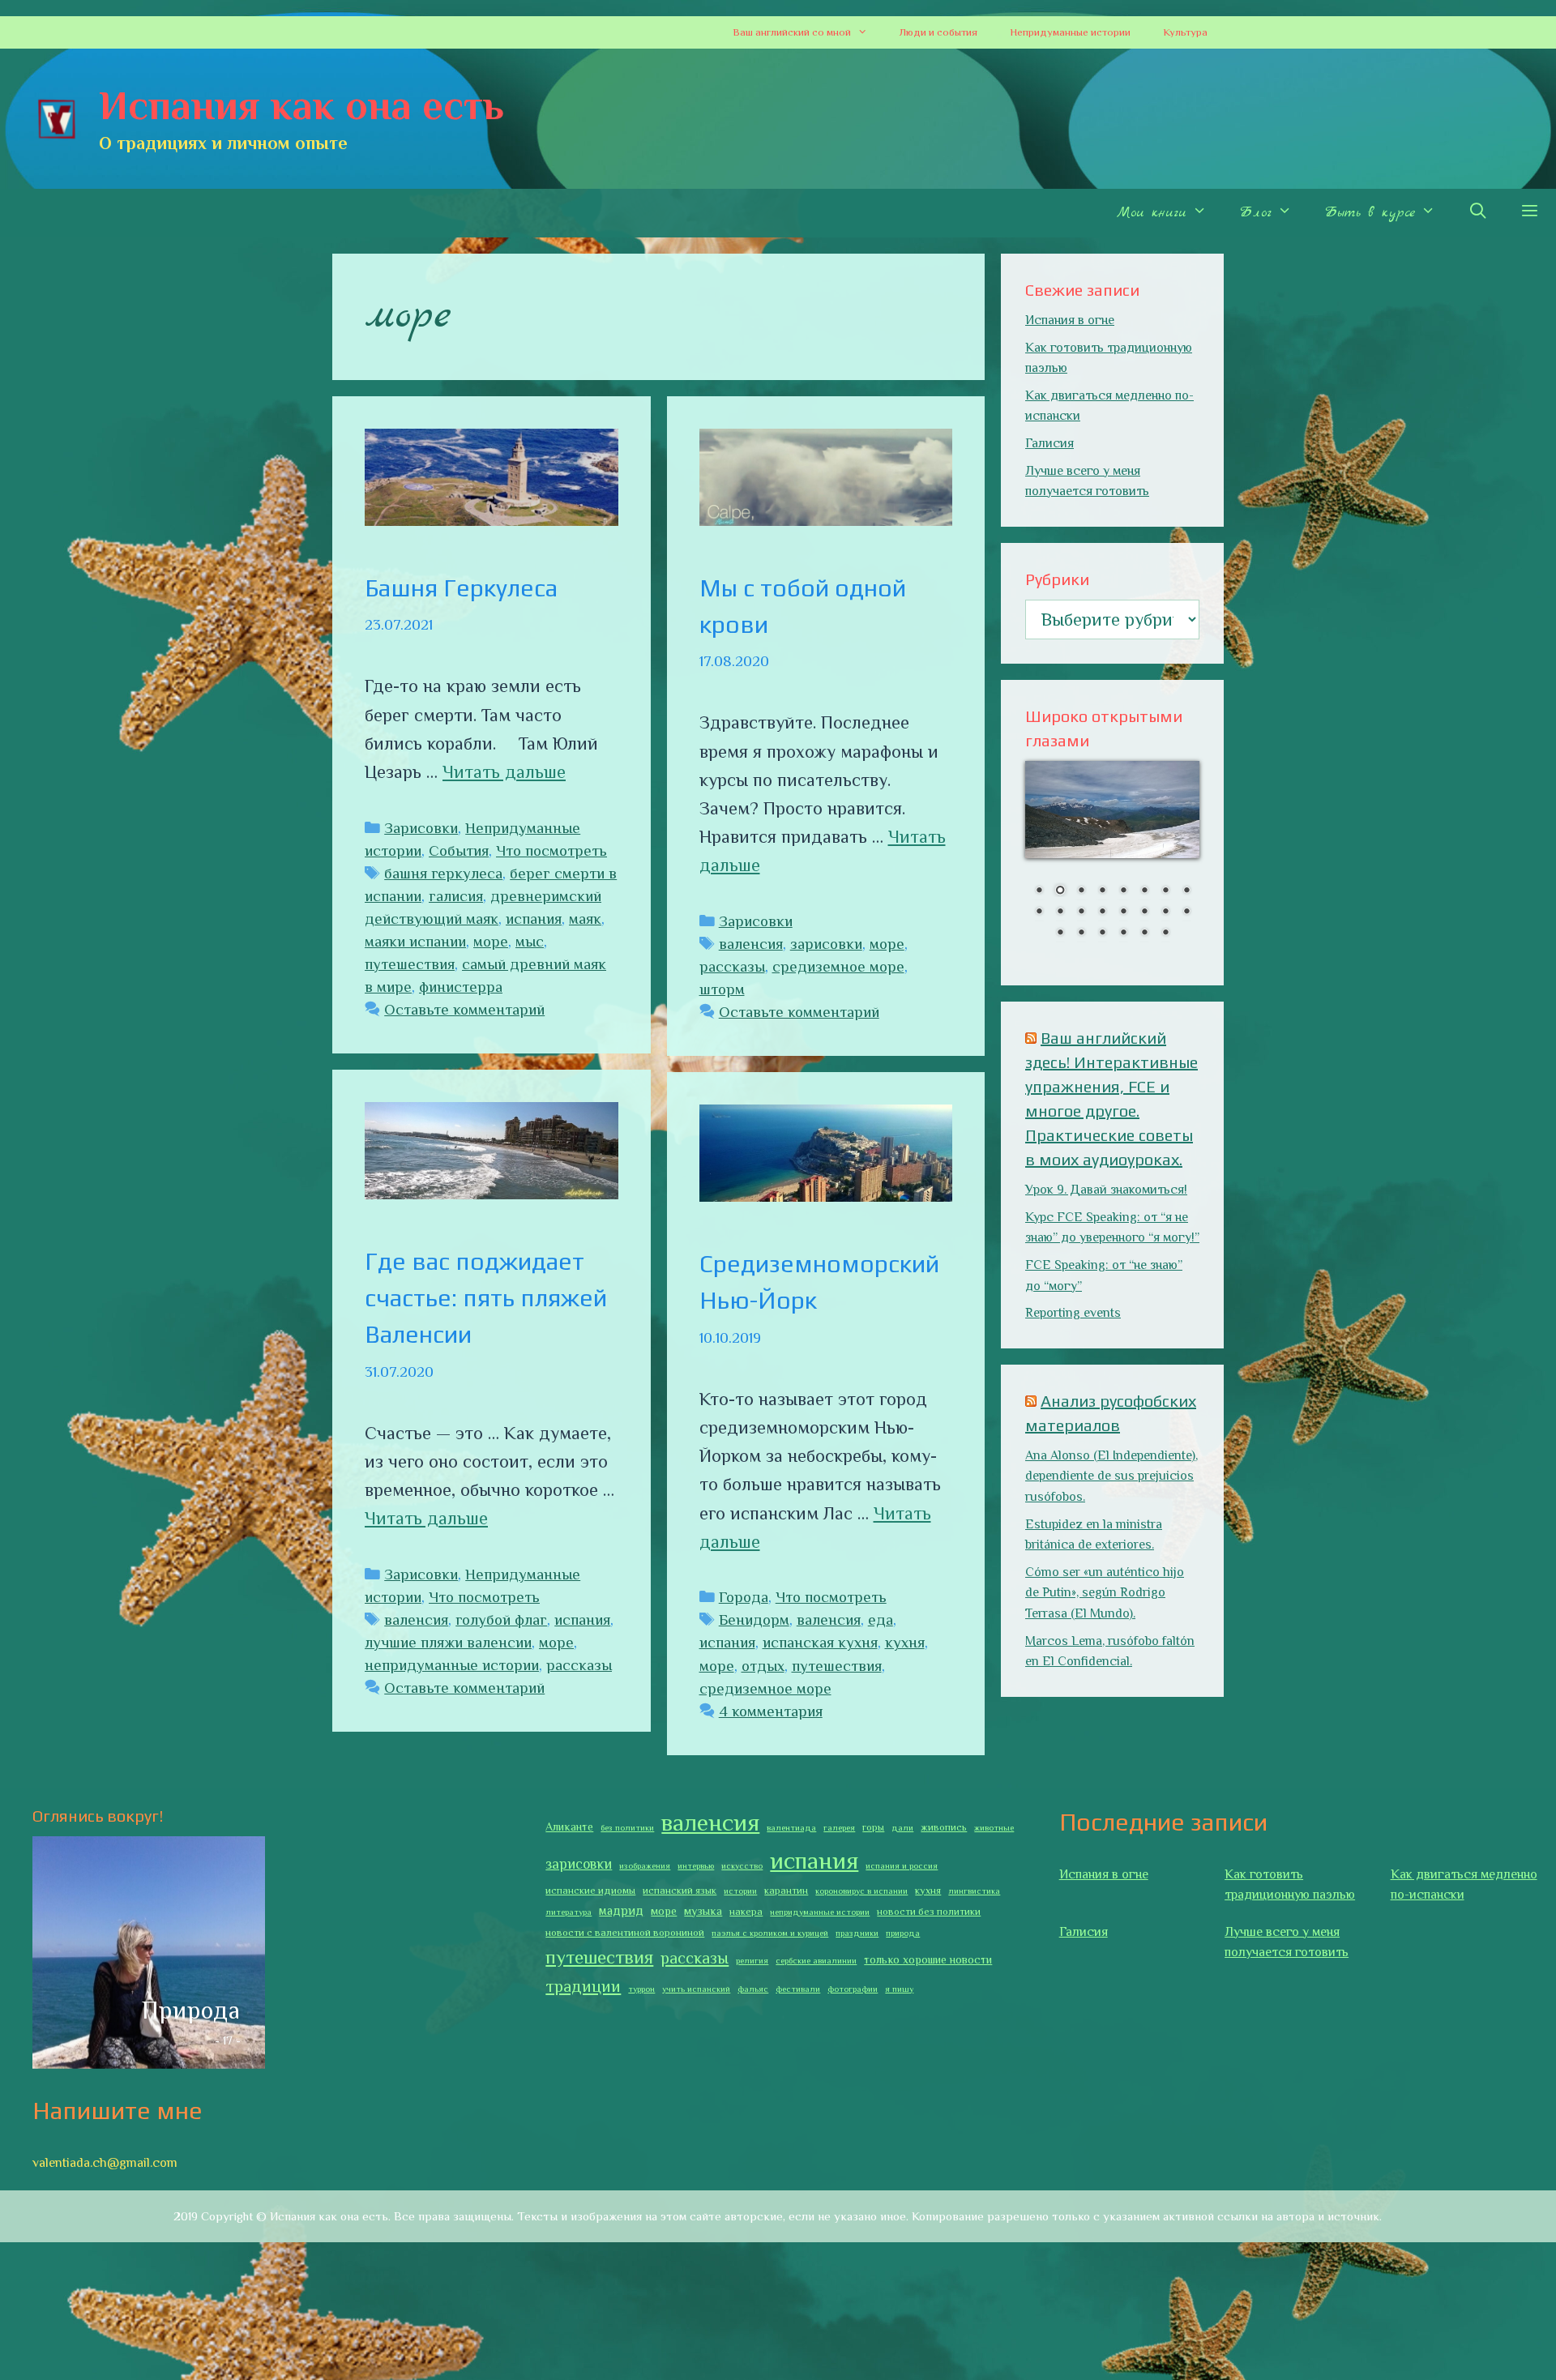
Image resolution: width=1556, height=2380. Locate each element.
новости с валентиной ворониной (625, 1933)
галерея (839, 1827)
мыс (530, 941)
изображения (645, 1865)
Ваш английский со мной (792, 32)
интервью (696, 1865)
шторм (722, 989)
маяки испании (415, 941)
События (459, 850)
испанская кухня (820, 1642)
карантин (786, 1891)
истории (740, 1891)
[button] (867, 32)
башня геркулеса (443, 873)
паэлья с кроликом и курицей (770, 1933)
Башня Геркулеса (461, 588)
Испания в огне (1070, 320)
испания (534, 919)
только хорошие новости (928, 1959)
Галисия (1049, 443)
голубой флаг (501, 1619)
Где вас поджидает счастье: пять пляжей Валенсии (486, 1298)
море (491, 941)
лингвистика (974, 1891)
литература (569, 1912)
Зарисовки (421, 828)
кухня (905, 1642)
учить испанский (696, 1989)
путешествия (410, 964)
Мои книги (1152, 213)
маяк (585, 919)
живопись (944, 1827)
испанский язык (680, 1891)
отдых (763, 1666)
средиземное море (838, 966)
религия (752, 1960)
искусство (742, 1865)
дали (902, 1827)
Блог (1255, 213)
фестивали (798, 1989)
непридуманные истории (452, 1665)
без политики (627, 1827)
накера (746, 1912)
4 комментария (771, 1711)
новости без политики (929, 1912)
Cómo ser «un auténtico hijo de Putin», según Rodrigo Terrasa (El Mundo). (1105, 1593)
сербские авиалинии (816, 1960)
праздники (857, 1933)
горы (873, 1827)
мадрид (621, 1910)
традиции (583, 1986)
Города (744, 1597)
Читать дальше (504, 772)
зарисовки (826, 944)
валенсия (751, 944)
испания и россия (902, 1865)
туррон (641, 1989)
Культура (1185, 32)
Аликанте (569, 1827)
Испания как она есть (301, 105)
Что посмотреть (551, 850)
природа (903, 1933)
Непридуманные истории (1070, 32)
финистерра (461, 987)
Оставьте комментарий (464, 1009)
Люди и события (938, 32)
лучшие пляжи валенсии (448, 1642)
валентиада (791, 1827)
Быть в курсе (1370, 213)
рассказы (732, 966)
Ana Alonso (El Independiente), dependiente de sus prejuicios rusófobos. (1111, 1476)
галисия (456, 896)
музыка (703, 1911)
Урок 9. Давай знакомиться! (1106, 1190)
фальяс (753, 1989)
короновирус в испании (861, 1891)
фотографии (853, 1989)
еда (881, 1619)
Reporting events (1073, 1313)
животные (994, 1827)
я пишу (899, 1989)
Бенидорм (754, 1619)
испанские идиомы (590, 1891)
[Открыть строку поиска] (1477, 213)
